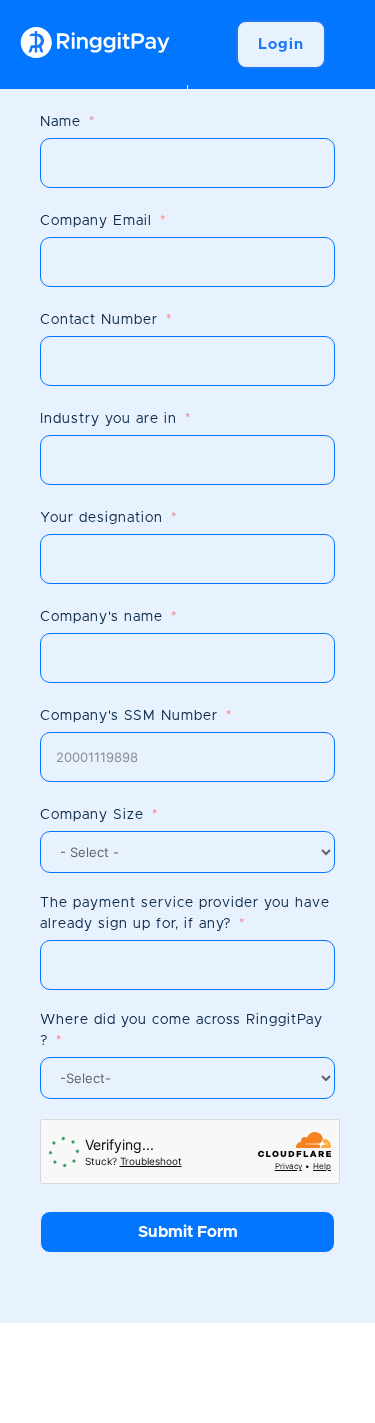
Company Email (96, 221)
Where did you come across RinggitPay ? (181, 1030)
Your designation (101, 518)
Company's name (101, 617)
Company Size (92, 815)
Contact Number (99, 320)
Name (60, 122)
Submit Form (188, 1232)
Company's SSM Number (129, 716)
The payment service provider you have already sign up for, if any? (185, 913)
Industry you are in (108, 419)
